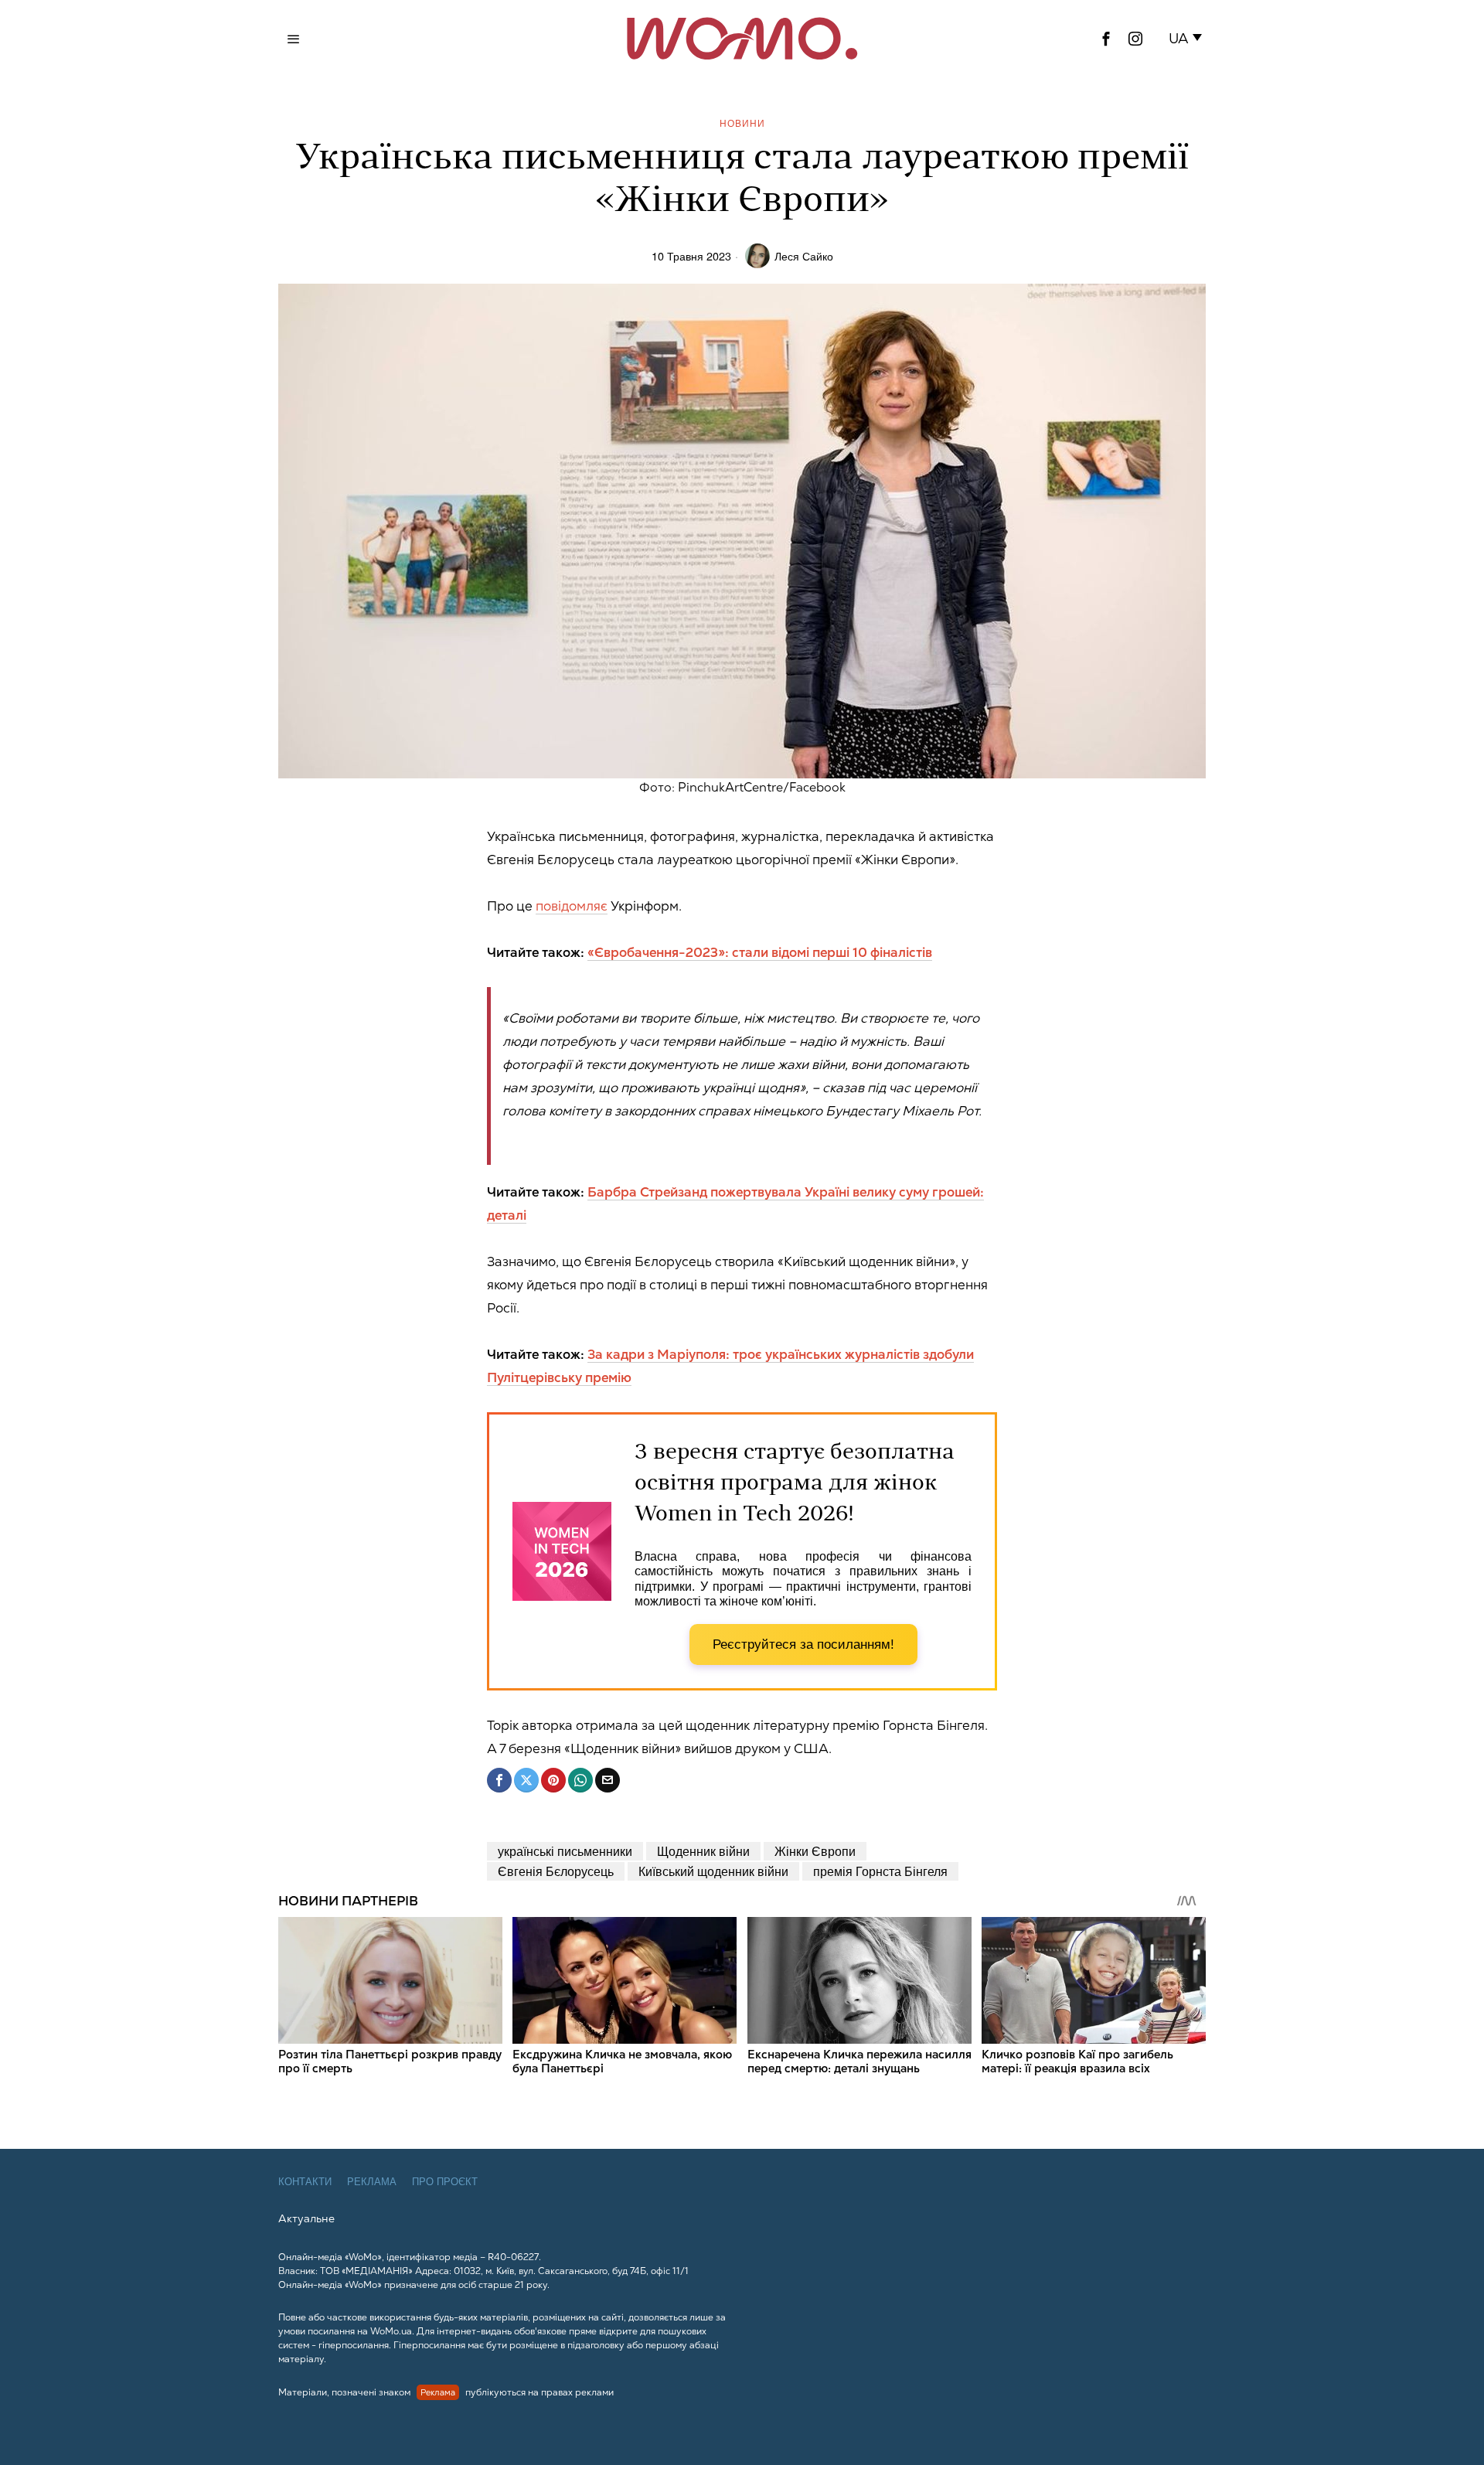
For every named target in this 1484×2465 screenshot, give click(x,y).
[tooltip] (1106, 39)
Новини (742, 123)
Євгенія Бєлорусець (556, 1871)
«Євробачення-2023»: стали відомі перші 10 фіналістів (760, 952)
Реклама (372, 2182)
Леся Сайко (804, 255)
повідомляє (572, 906)
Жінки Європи (815, 1851)
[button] (1188, 39)
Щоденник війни (703, 1851)
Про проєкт (445, 2182)
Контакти (305, 2182)
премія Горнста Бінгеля (880, 1871)
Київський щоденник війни (713, 1871)
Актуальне (306, 2218)
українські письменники (565, 1851)
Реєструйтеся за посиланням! (803, 1644)
